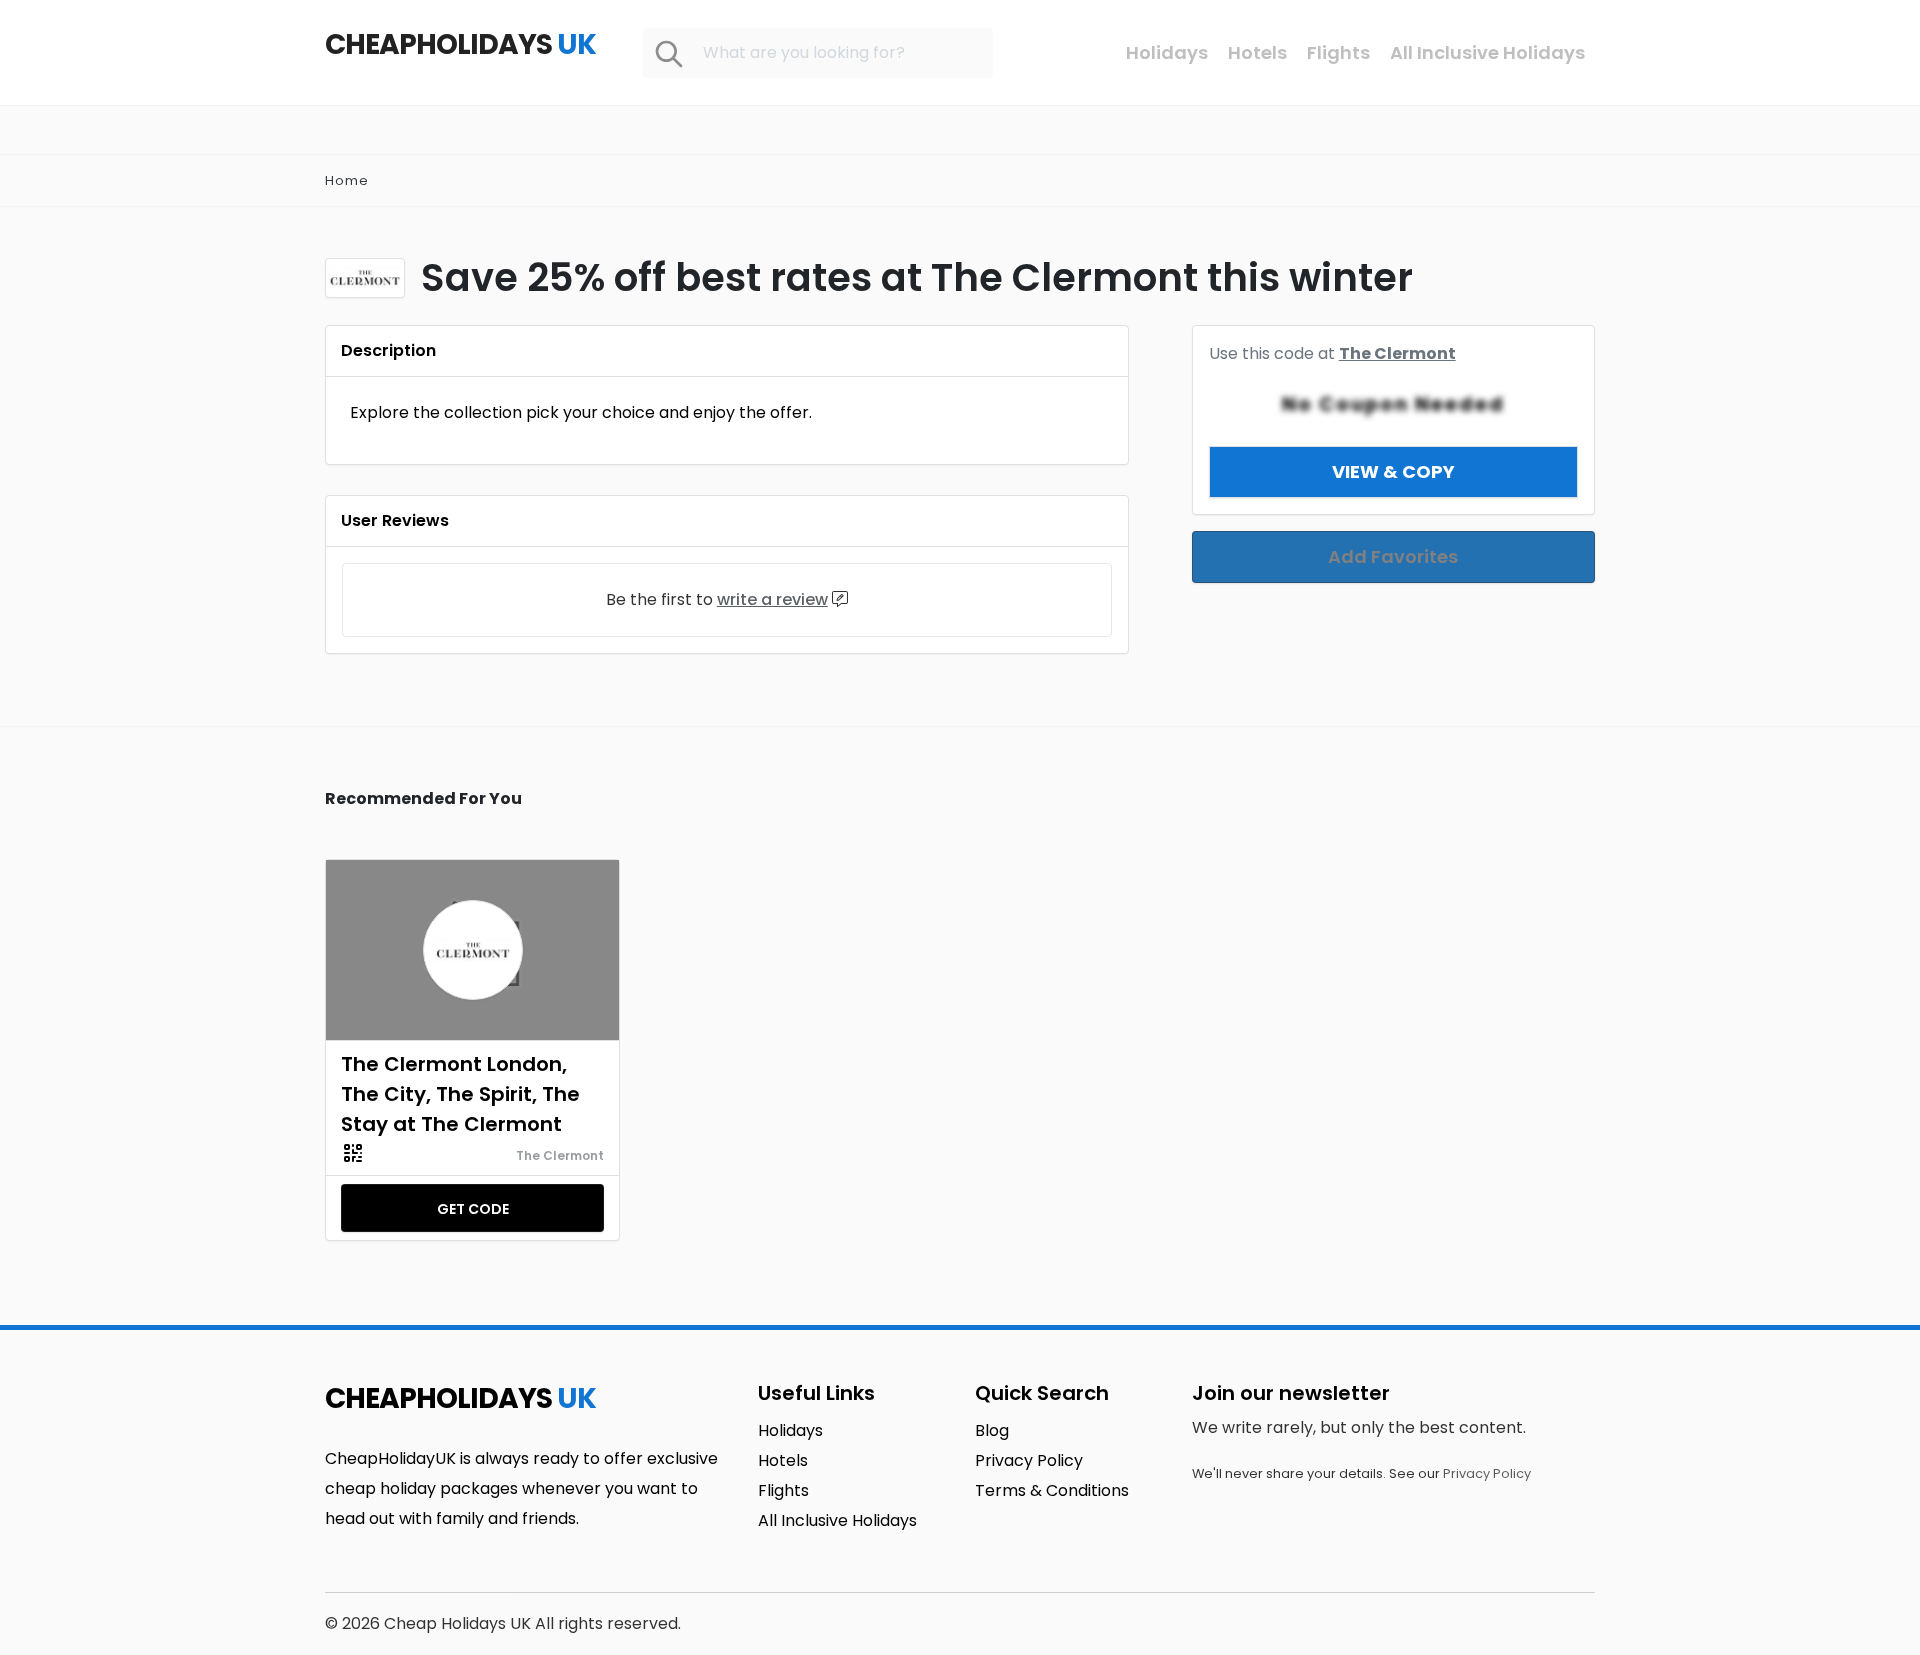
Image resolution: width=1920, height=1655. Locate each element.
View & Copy (1393, 471)
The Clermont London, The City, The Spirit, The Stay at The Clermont (460, 1094)
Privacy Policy (1487, 1473)
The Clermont (1397, 353)
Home (347, 180)
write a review (772, 599)
